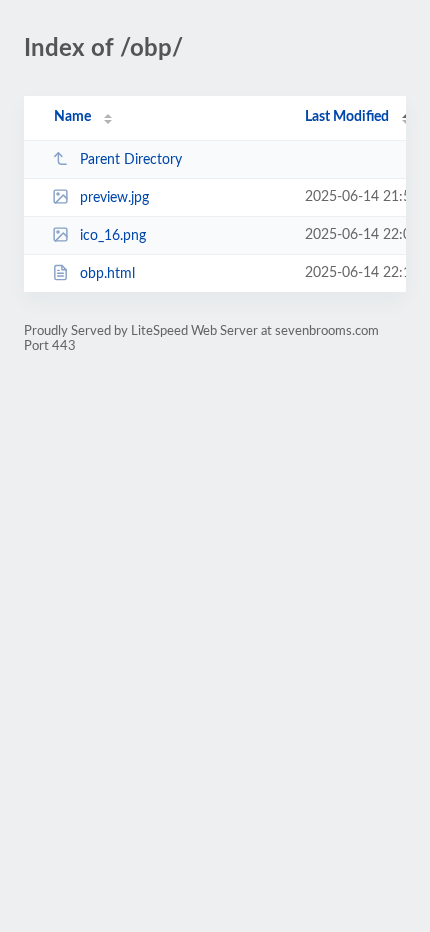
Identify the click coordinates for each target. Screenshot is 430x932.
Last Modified (347, 117)
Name (72, 117)
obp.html (107, 274)
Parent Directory (131, 160)
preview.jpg (114, 198)
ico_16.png (113, 236)
